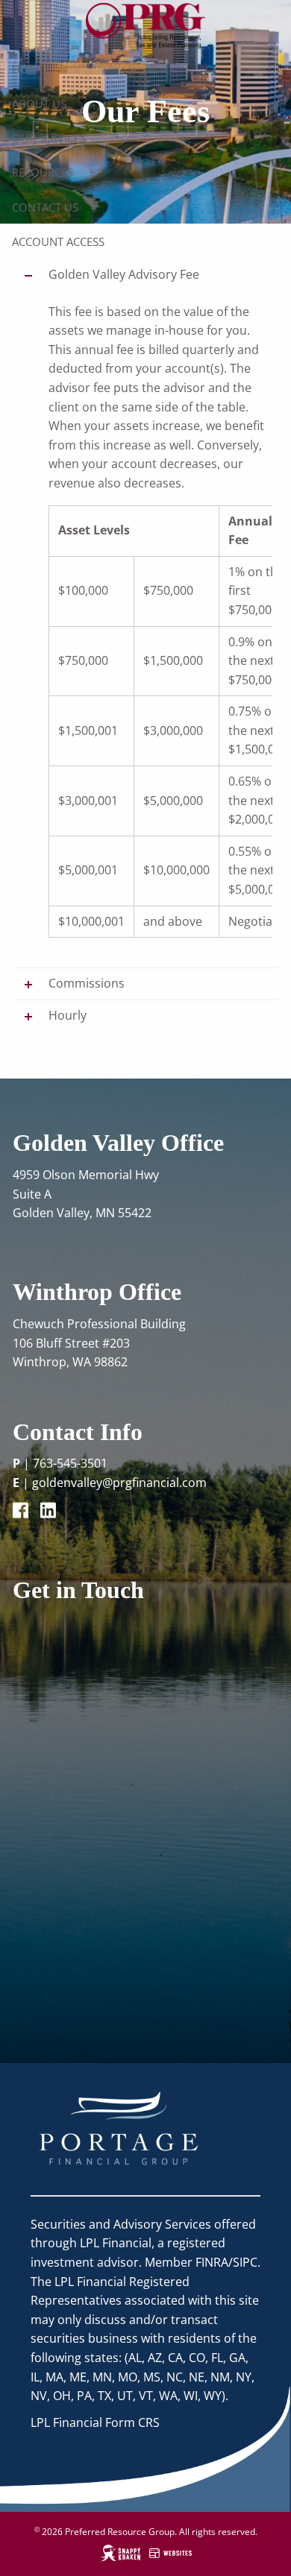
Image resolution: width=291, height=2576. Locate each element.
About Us (39, 104)
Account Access (58, 241)
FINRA (212, 2262)
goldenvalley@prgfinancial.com (119, 1483)
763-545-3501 (70, 1463)
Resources (43, 172)
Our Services (49, 138)
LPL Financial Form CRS (95, 2422)
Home (28, 69)
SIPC (245, 2262)
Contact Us (45, 207)
